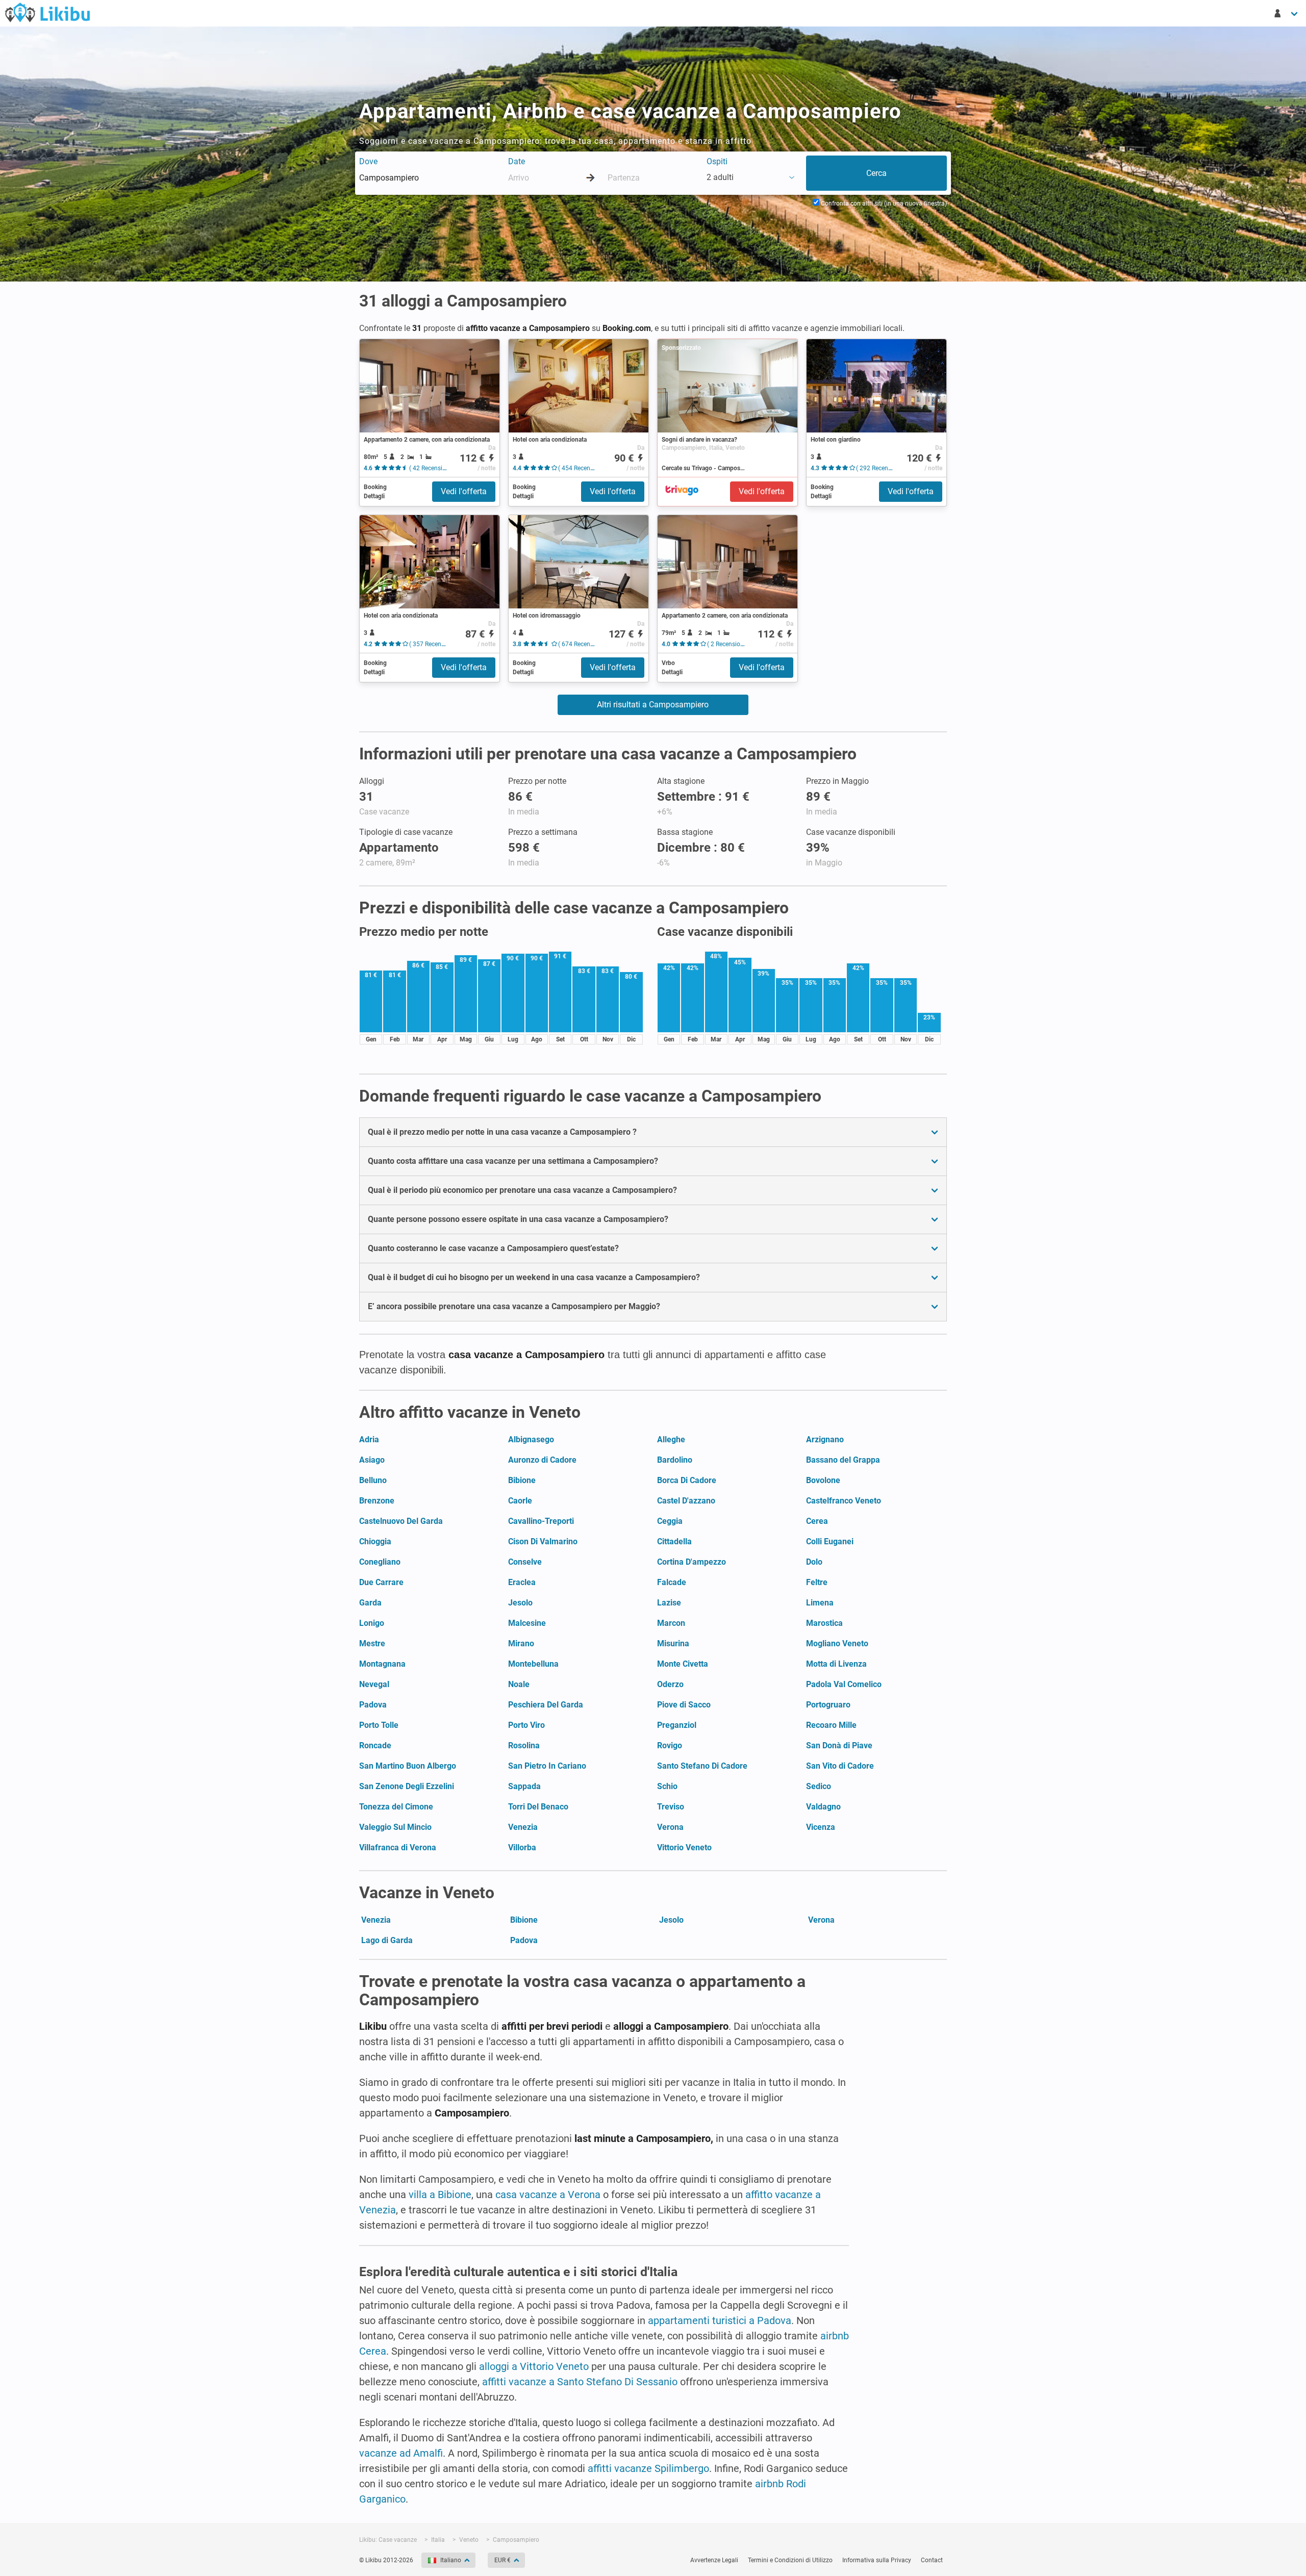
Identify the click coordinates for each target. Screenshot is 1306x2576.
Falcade (672, 1582)
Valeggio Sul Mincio (395, 1827)
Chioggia (375, 1541)
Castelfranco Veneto (844, 1501)
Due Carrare (381, 1582)
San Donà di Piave (839, 1745)
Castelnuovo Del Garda (401, 1521)
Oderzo (670, 1684)
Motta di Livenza (836, 1664)
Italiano (451, 2560)
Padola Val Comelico (844, 1684)
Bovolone (823, 1480)
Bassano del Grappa (843, 1460)
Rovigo (670, 1745)
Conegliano (380, 1562)
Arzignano (825, 1439)
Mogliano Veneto (837, 1643)
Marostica (824, 1623)
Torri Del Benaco (538, 1807)
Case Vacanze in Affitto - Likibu (47, 12)
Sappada (524, 1786)
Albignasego (531, 1439)
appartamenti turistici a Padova (720, 2320)
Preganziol (677, 1725)
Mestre (372, 1643)
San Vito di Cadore (840, 1766)
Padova (373, 1705)
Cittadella (674, 1541)
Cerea (817, 1521)
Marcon (671, 1623)
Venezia (523, 1827)
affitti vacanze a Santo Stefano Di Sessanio (580, 2382)
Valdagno (823, 1807)
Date (517, 161)
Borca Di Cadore (687, 1480)
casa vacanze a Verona (548, 2195)
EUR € (503, 2560)
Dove (368, 161)
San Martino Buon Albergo (408, 1766)
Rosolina (524, 1745)
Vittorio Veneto (684, 1847)
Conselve (525, 1562)
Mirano (521, 1643)
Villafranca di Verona (398, 1847)
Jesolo (520, 1603)
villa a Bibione (440, 2195)
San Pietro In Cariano (547, 1766)
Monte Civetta (683, 1664)
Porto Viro (526, 1725)
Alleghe (671, 1439)
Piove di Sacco (684, 1705)
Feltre (817, 1582)
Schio (667, 1786)
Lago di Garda (387, 1940)
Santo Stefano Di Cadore (702, 1766)
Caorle (520, 1501)
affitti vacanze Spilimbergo (648, 2468)
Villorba (522, 1847)
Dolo (814, 1562)
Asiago (372, 1460)
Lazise (669, 1603)
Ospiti (717, 161)
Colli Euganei (830, 1541)
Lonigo (372, 1623)
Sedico (819, 1786)
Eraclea (522, 1582)
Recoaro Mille (831, 1725)
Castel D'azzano (686, 1501)
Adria (369, 1439)
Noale (519, 1684)
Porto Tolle (379, 1725)
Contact (932, 2560)
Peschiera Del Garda (546, 1705)
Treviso (671, 1807)
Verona (670, 1827)
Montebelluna (533, 1664)
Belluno (373, 1480)
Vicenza (821, 1827)
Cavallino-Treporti (541, 1521)
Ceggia (670, 1521)
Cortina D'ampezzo (692, 1562)
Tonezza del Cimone (396, 1807)
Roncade (375, 1745)
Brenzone (377, 1501)
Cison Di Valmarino (543, 1541)
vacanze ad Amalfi (401, 2453)
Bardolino (675, 1460)
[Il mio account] (1287, 13)
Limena (820, 1603)
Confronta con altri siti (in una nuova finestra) (883, 203)
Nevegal (374, 1684)
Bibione (522, 1480)
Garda (370, 1603)
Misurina (673, 1643)
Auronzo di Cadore (542, 1460)
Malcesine (527, 1623)
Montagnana (382, 1664)
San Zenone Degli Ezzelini (407, 1786)
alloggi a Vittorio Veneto (534, 2366)
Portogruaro (828, 1705)
